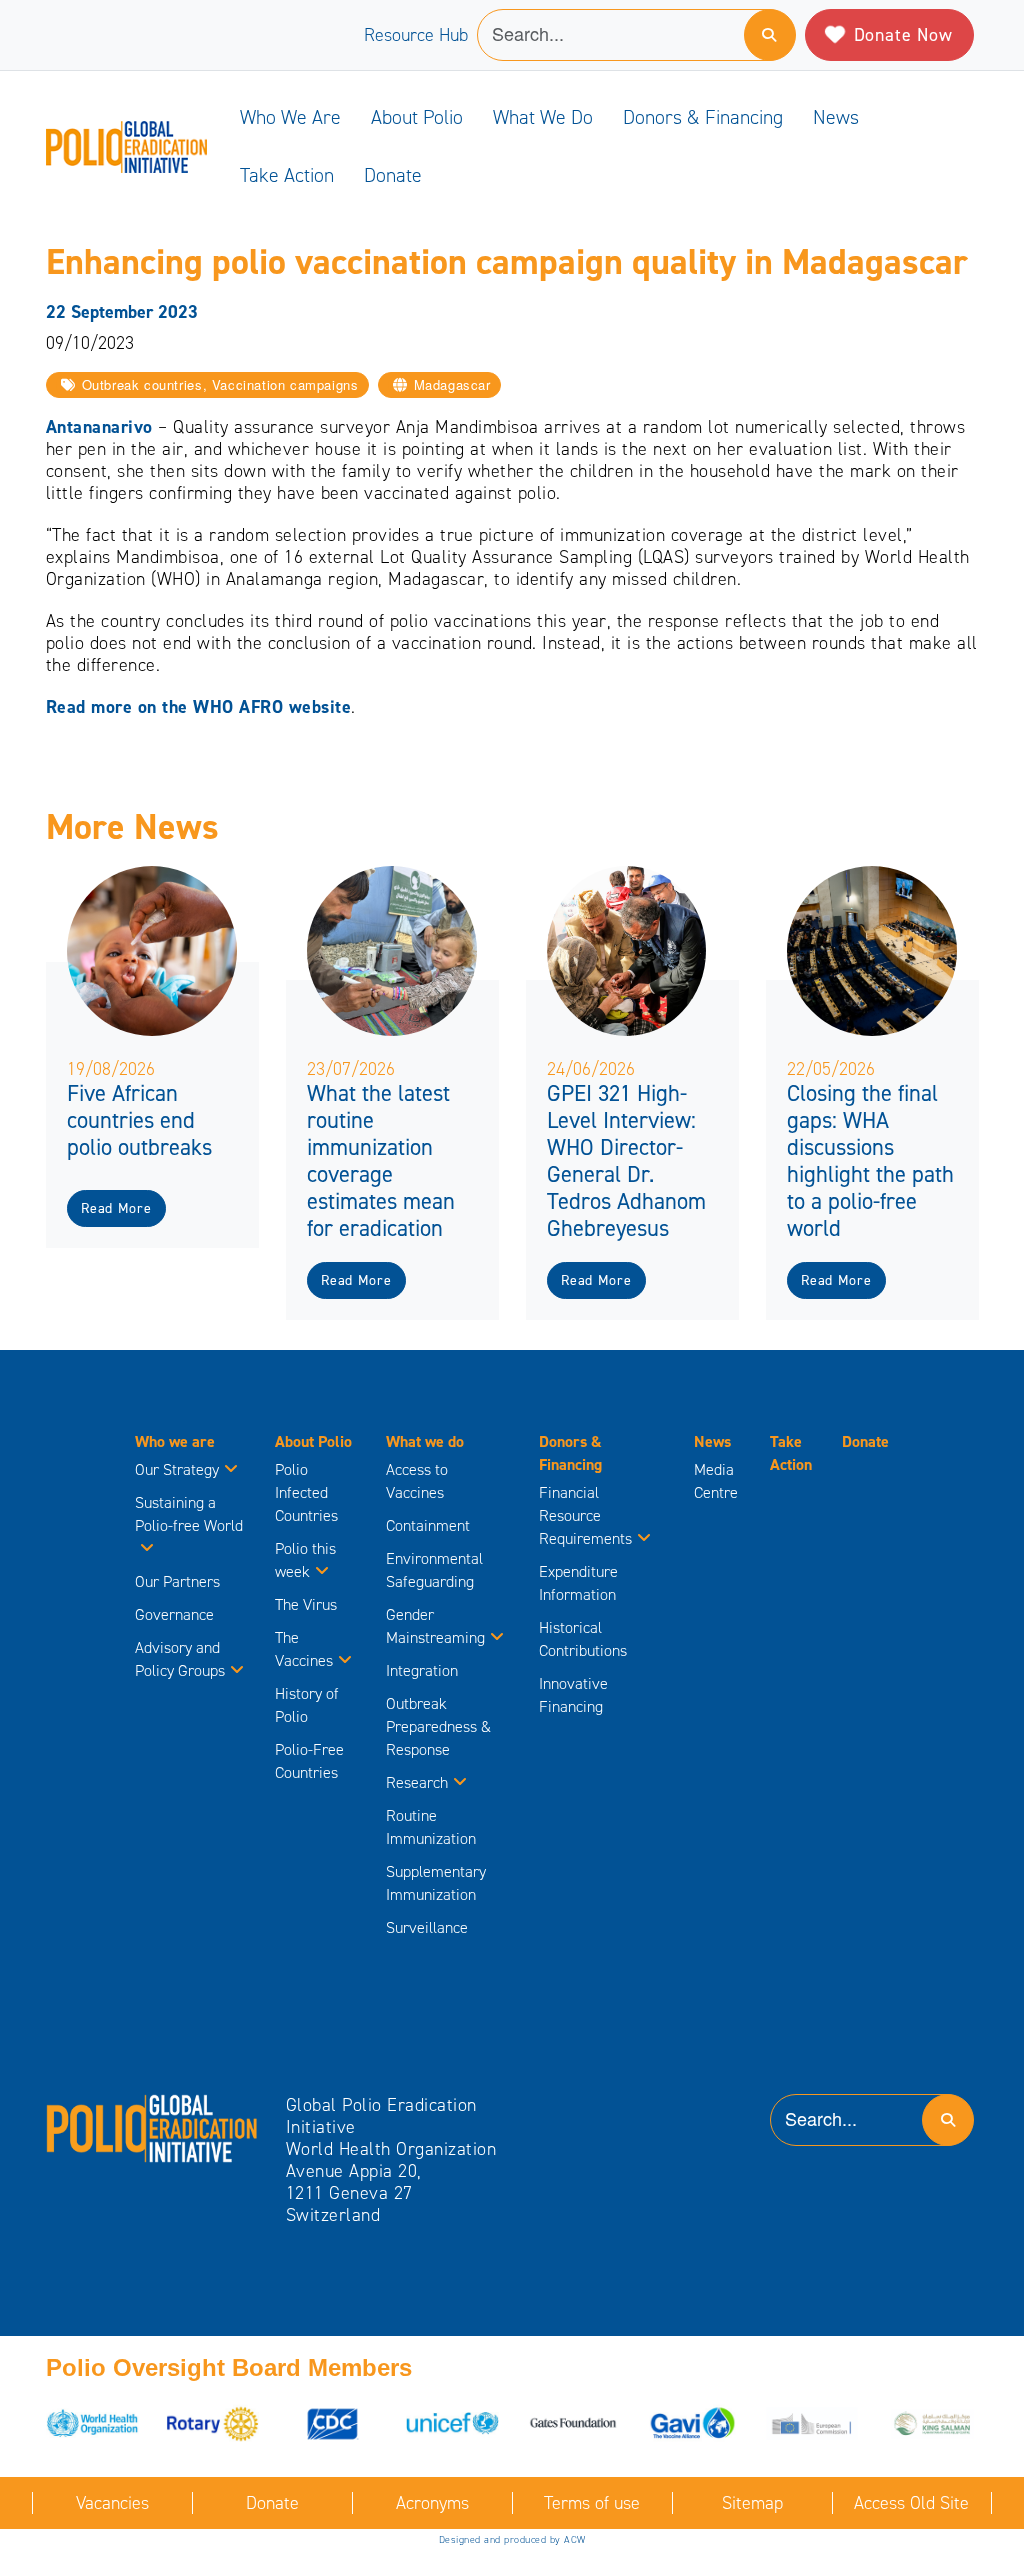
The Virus (306, 1604)
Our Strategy (177, 1469)
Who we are (290, 117)
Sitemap (752, 2503)
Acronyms (432, 2503)
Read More (116, 1208)
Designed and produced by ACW (512, 2539)
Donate (393, 175)
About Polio (417, 117)
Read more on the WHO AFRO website (199, 707)
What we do (543, 117)
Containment (428, 1525)
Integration (422, 1670)
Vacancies (112, 2503)
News (836, 117)
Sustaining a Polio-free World (189, 1514)
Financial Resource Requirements (585, 1515)
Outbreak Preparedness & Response (438, 1726)
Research (417, 1782)
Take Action (287, 175)
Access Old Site (911, 2503)
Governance (174, 1614)
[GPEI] (152, 2127)
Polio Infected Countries (306, 1492)
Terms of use (592, 2503)
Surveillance (427, 1927)
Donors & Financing (703, 117)
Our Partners (177, 1581)
